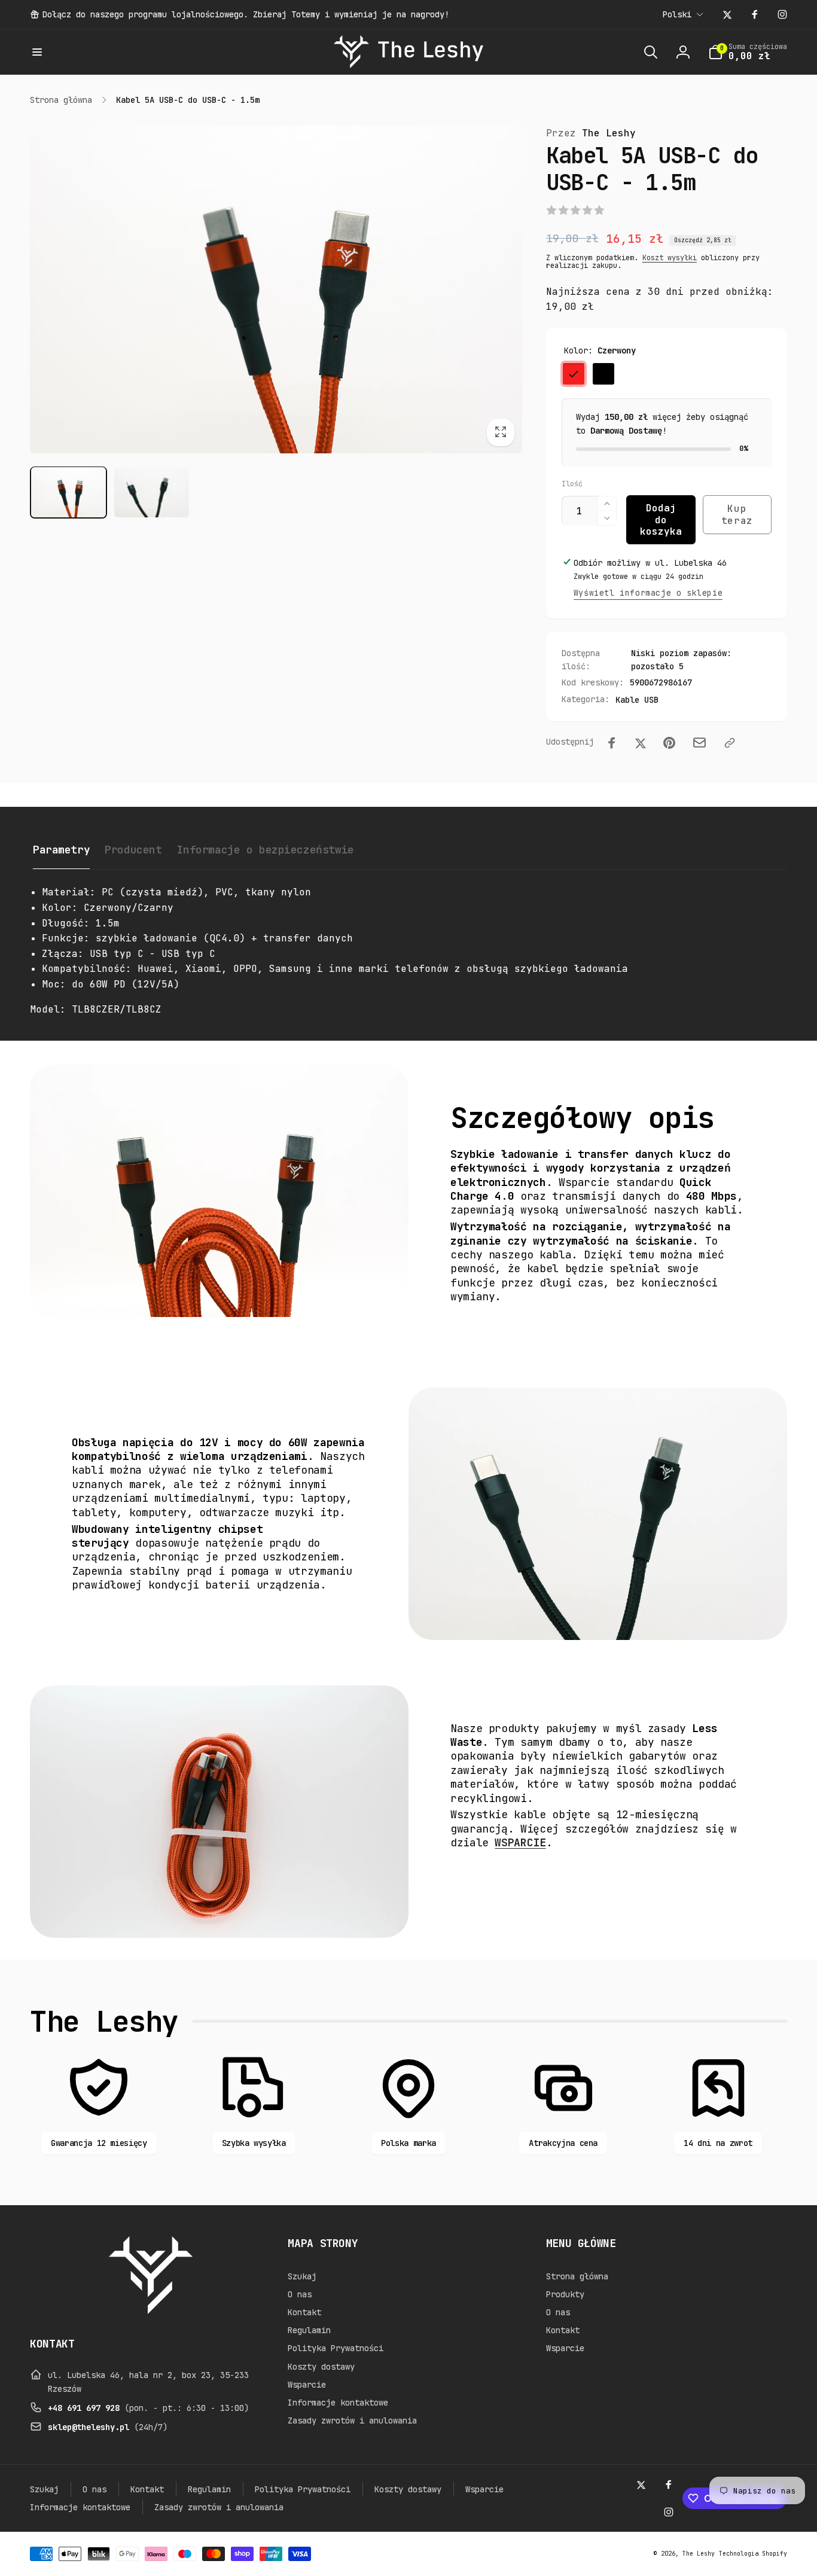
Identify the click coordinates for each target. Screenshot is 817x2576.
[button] (37, 52)
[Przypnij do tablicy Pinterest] (669, 743)
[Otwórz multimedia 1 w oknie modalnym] (276, 290)
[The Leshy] (151, 2311)
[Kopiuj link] (730, 743)
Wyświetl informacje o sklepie (648, 593)
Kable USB (637, 700)
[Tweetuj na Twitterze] (641, 743)
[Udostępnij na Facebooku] (612, 743)
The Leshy (591, 133)
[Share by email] (699, 743)
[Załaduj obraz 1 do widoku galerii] (68, 492)
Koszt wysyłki (670, 258)
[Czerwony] (574, 374)
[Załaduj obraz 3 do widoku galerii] (152, 492)
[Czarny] (603, 374)
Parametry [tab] (61, 850)
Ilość (572, 484)
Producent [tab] (133, 850)
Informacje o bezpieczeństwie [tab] (265, 850)
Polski (677, 14)
